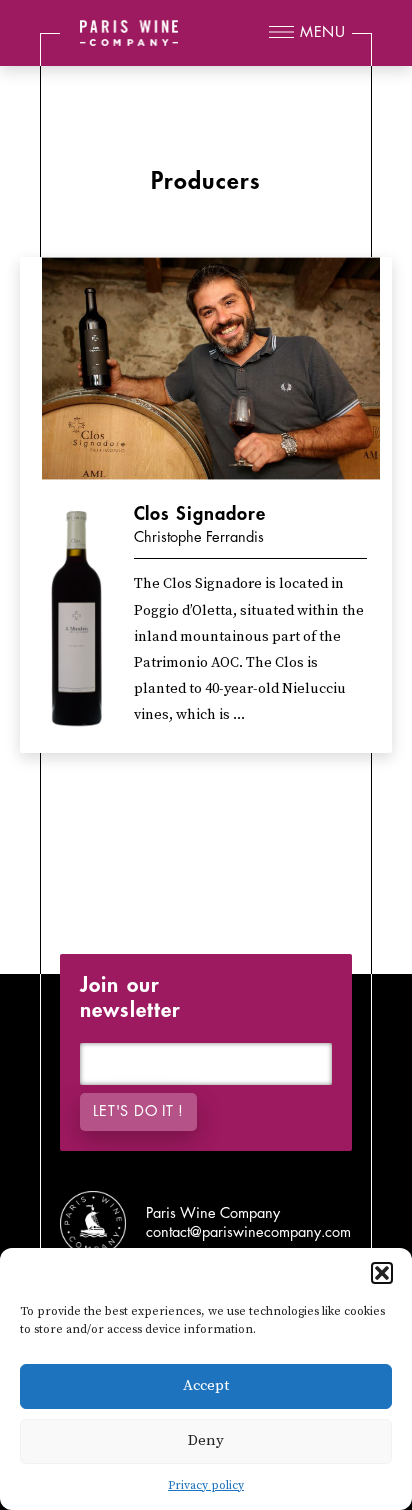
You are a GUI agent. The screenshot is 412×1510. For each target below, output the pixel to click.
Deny (206, 1440)
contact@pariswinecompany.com (248, 1232)
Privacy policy (206, 1485)
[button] (382, 1273)
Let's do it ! (138, 1111)
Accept (206, 1385)
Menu (323, 32)
